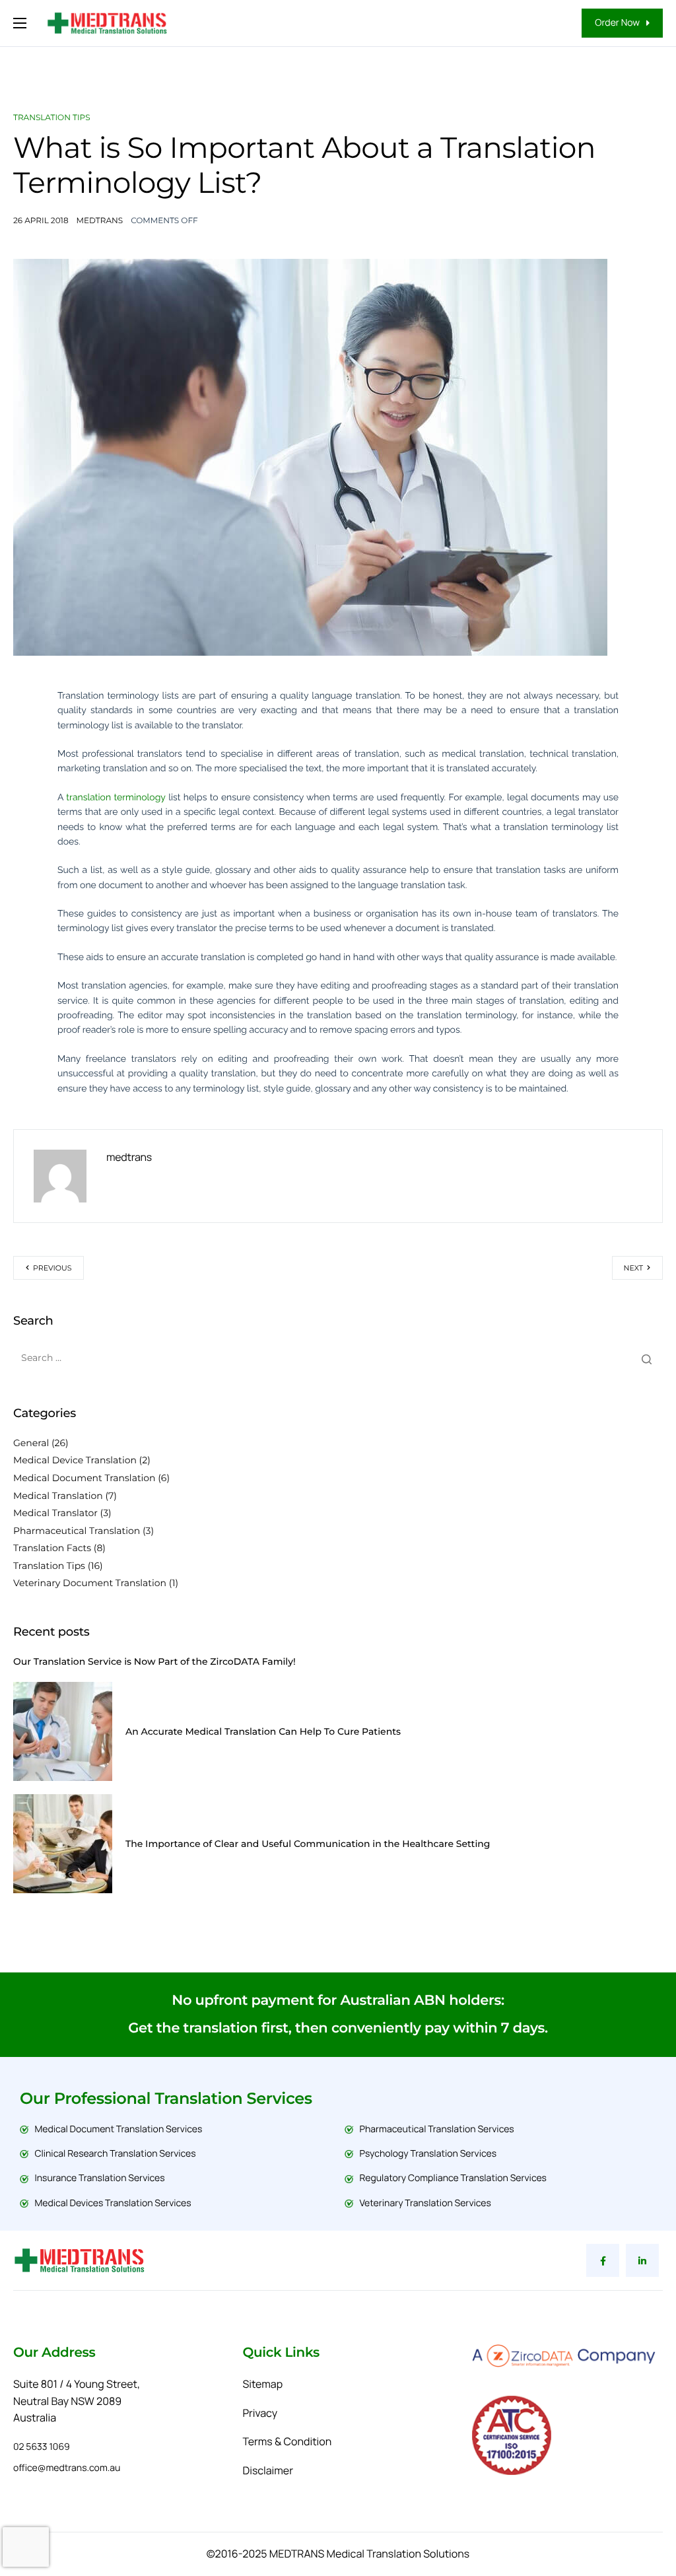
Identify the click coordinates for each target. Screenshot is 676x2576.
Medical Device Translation (75, 1460)
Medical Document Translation (84, 1478)
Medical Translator (55, 1513)
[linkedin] (642, 2260)
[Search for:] (338, 1358)
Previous (52, 1268)
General (31, 1443)
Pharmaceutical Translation (77, 1531)
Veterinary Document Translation (90, 1583)
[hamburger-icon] (20, 23)
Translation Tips (52, 118)
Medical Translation (58, 1496)
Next (633, 1268)
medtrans (100, 221)
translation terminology (116, 798)
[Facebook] (603, 2260)
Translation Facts (52, 1548)
